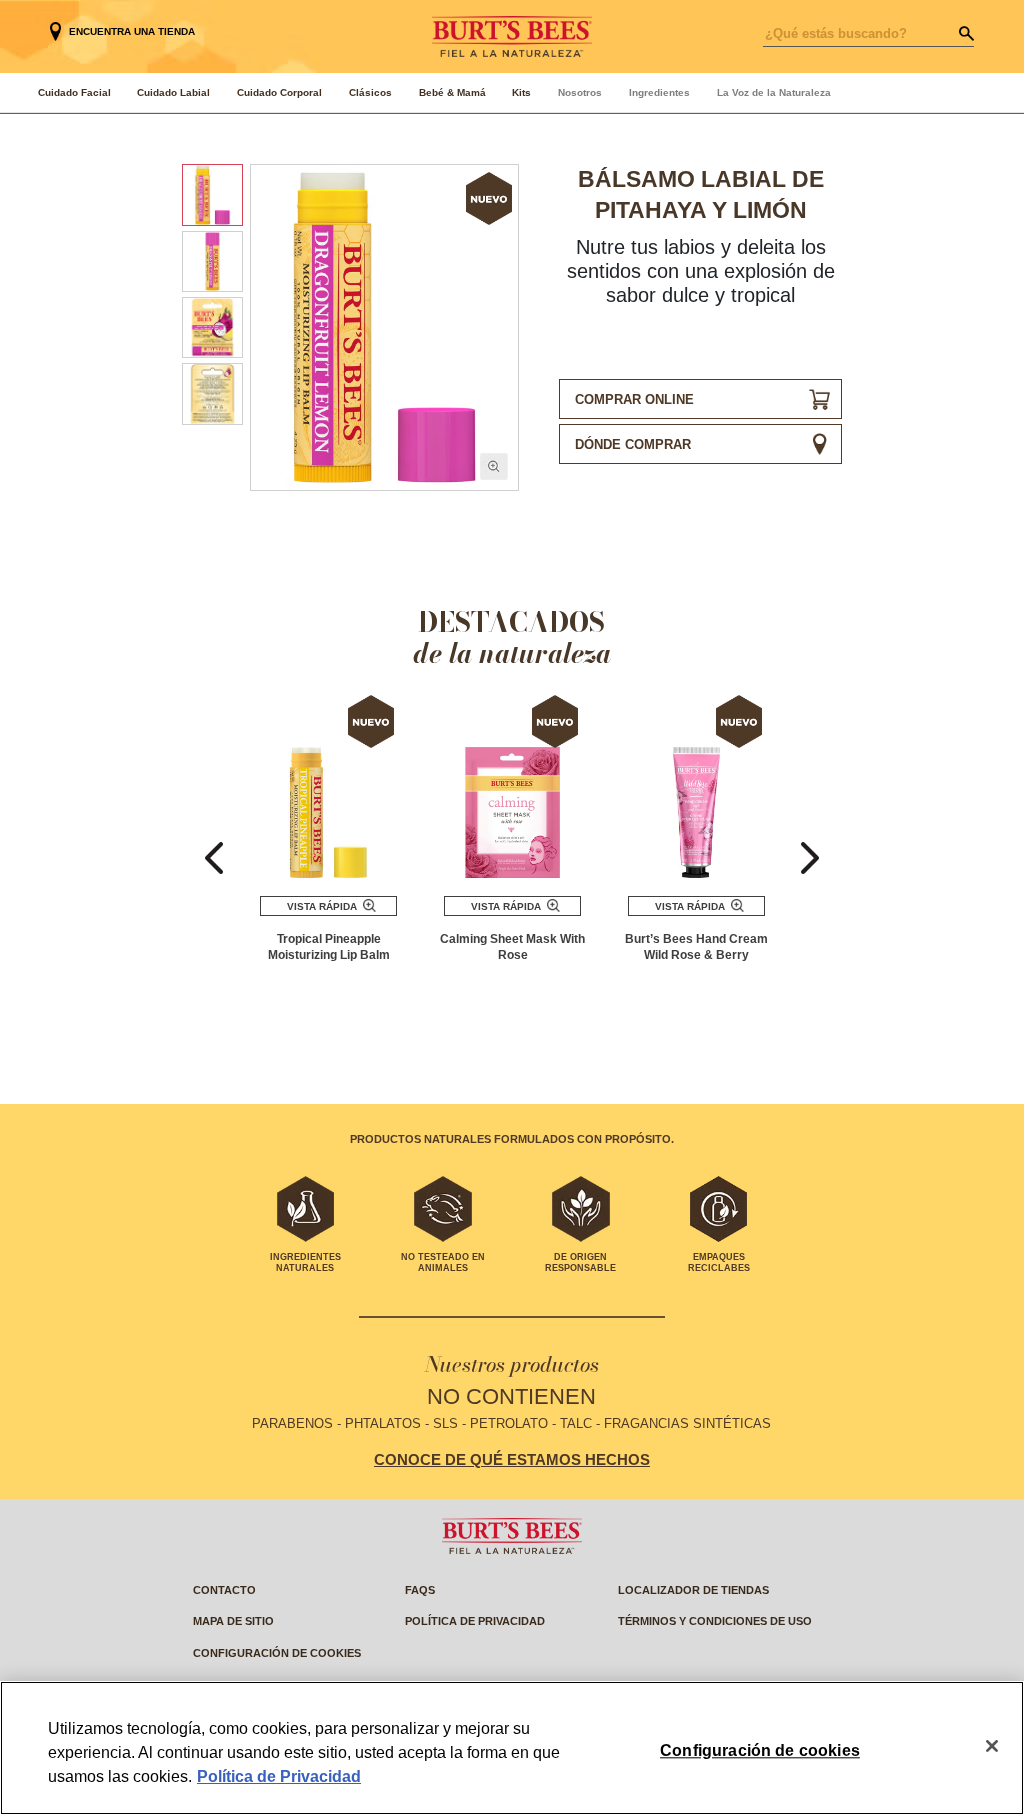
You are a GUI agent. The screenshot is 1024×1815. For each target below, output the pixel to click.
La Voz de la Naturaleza (774, 92)
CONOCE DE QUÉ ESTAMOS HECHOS (512, 1460)
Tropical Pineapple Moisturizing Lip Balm (329, 947)
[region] (512, 1748)
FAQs (420, 1590)
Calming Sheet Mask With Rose (512, 947)
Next (810, 858)
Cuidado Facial (74, 92)
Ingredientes (659, 92)
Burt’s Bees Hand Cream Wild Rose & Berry (696, 947)
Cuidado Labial (173, 92)
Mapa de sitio (233, 1621)
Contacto (224, 1590)
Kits (521, 92)
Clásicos (370, 92)
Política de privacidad (475, 1621)
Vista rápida (322, 906)
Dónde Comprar (633, 444)
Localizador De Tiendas (693, 1590)
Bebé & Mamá (452, 92)
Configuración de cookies (277, 1653)
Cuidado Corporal (279, 92)
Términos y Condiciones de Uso (715, 1621)
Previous (214, 858)
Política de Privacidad (279, 1776)
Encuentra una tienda (132, 31)
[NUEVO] (328, 787)
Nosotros (580, 92)
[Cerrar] (992, 1746)
